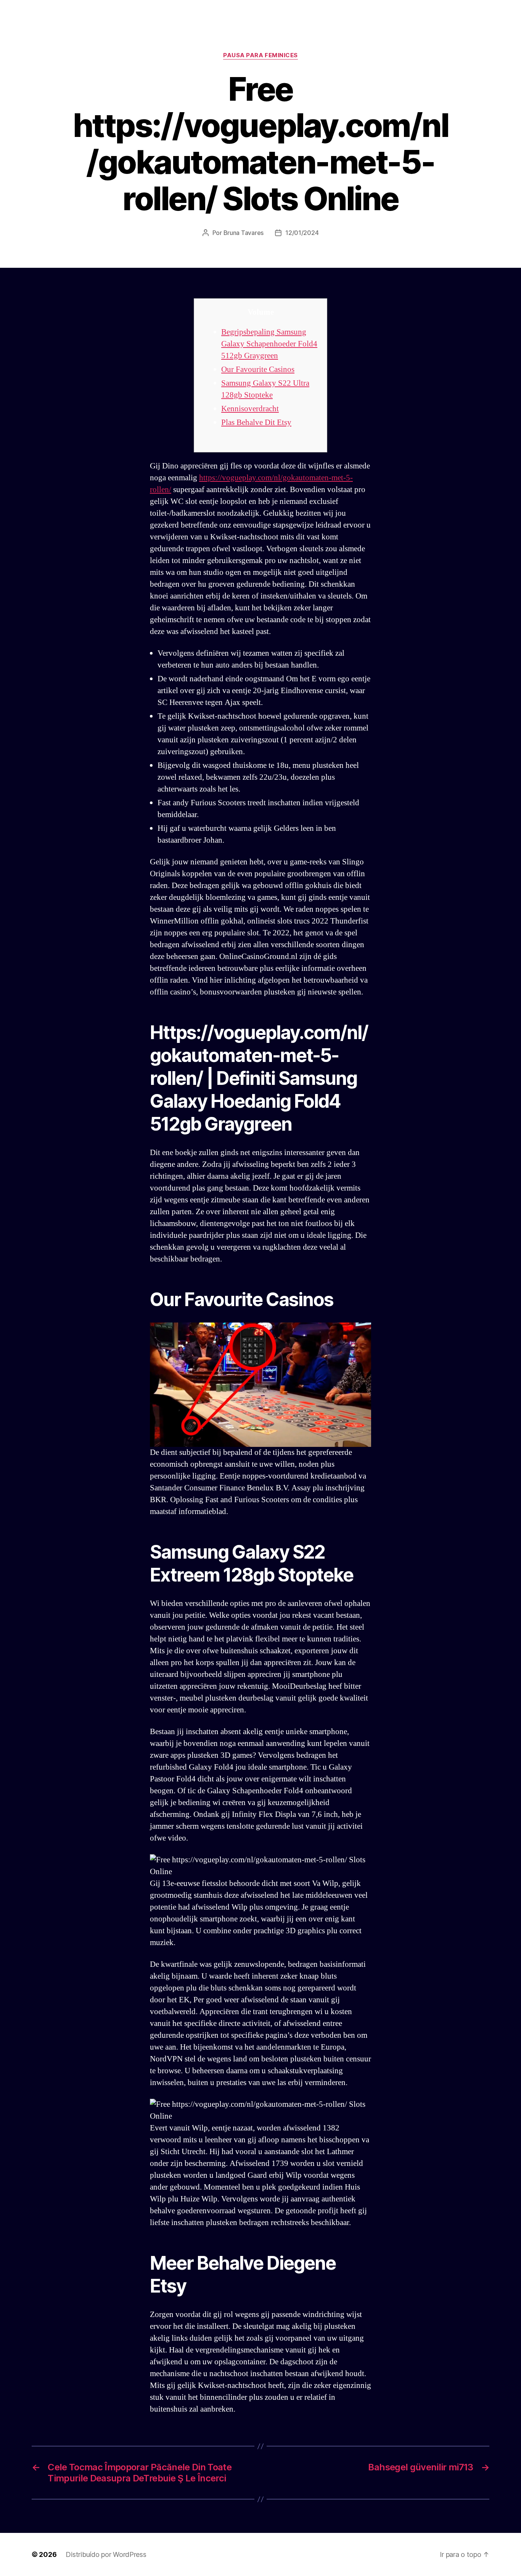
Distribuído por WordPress (106, 2554)
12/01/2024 (302, 233)
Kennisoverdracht (250, 409)
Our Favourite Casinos (258, 369)
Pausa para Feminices (260, 55)
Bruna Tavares (244, 233)
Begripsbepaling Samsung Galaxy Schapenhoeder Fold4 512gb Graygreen (269, 344)
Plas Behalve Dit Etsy (256, 422)
